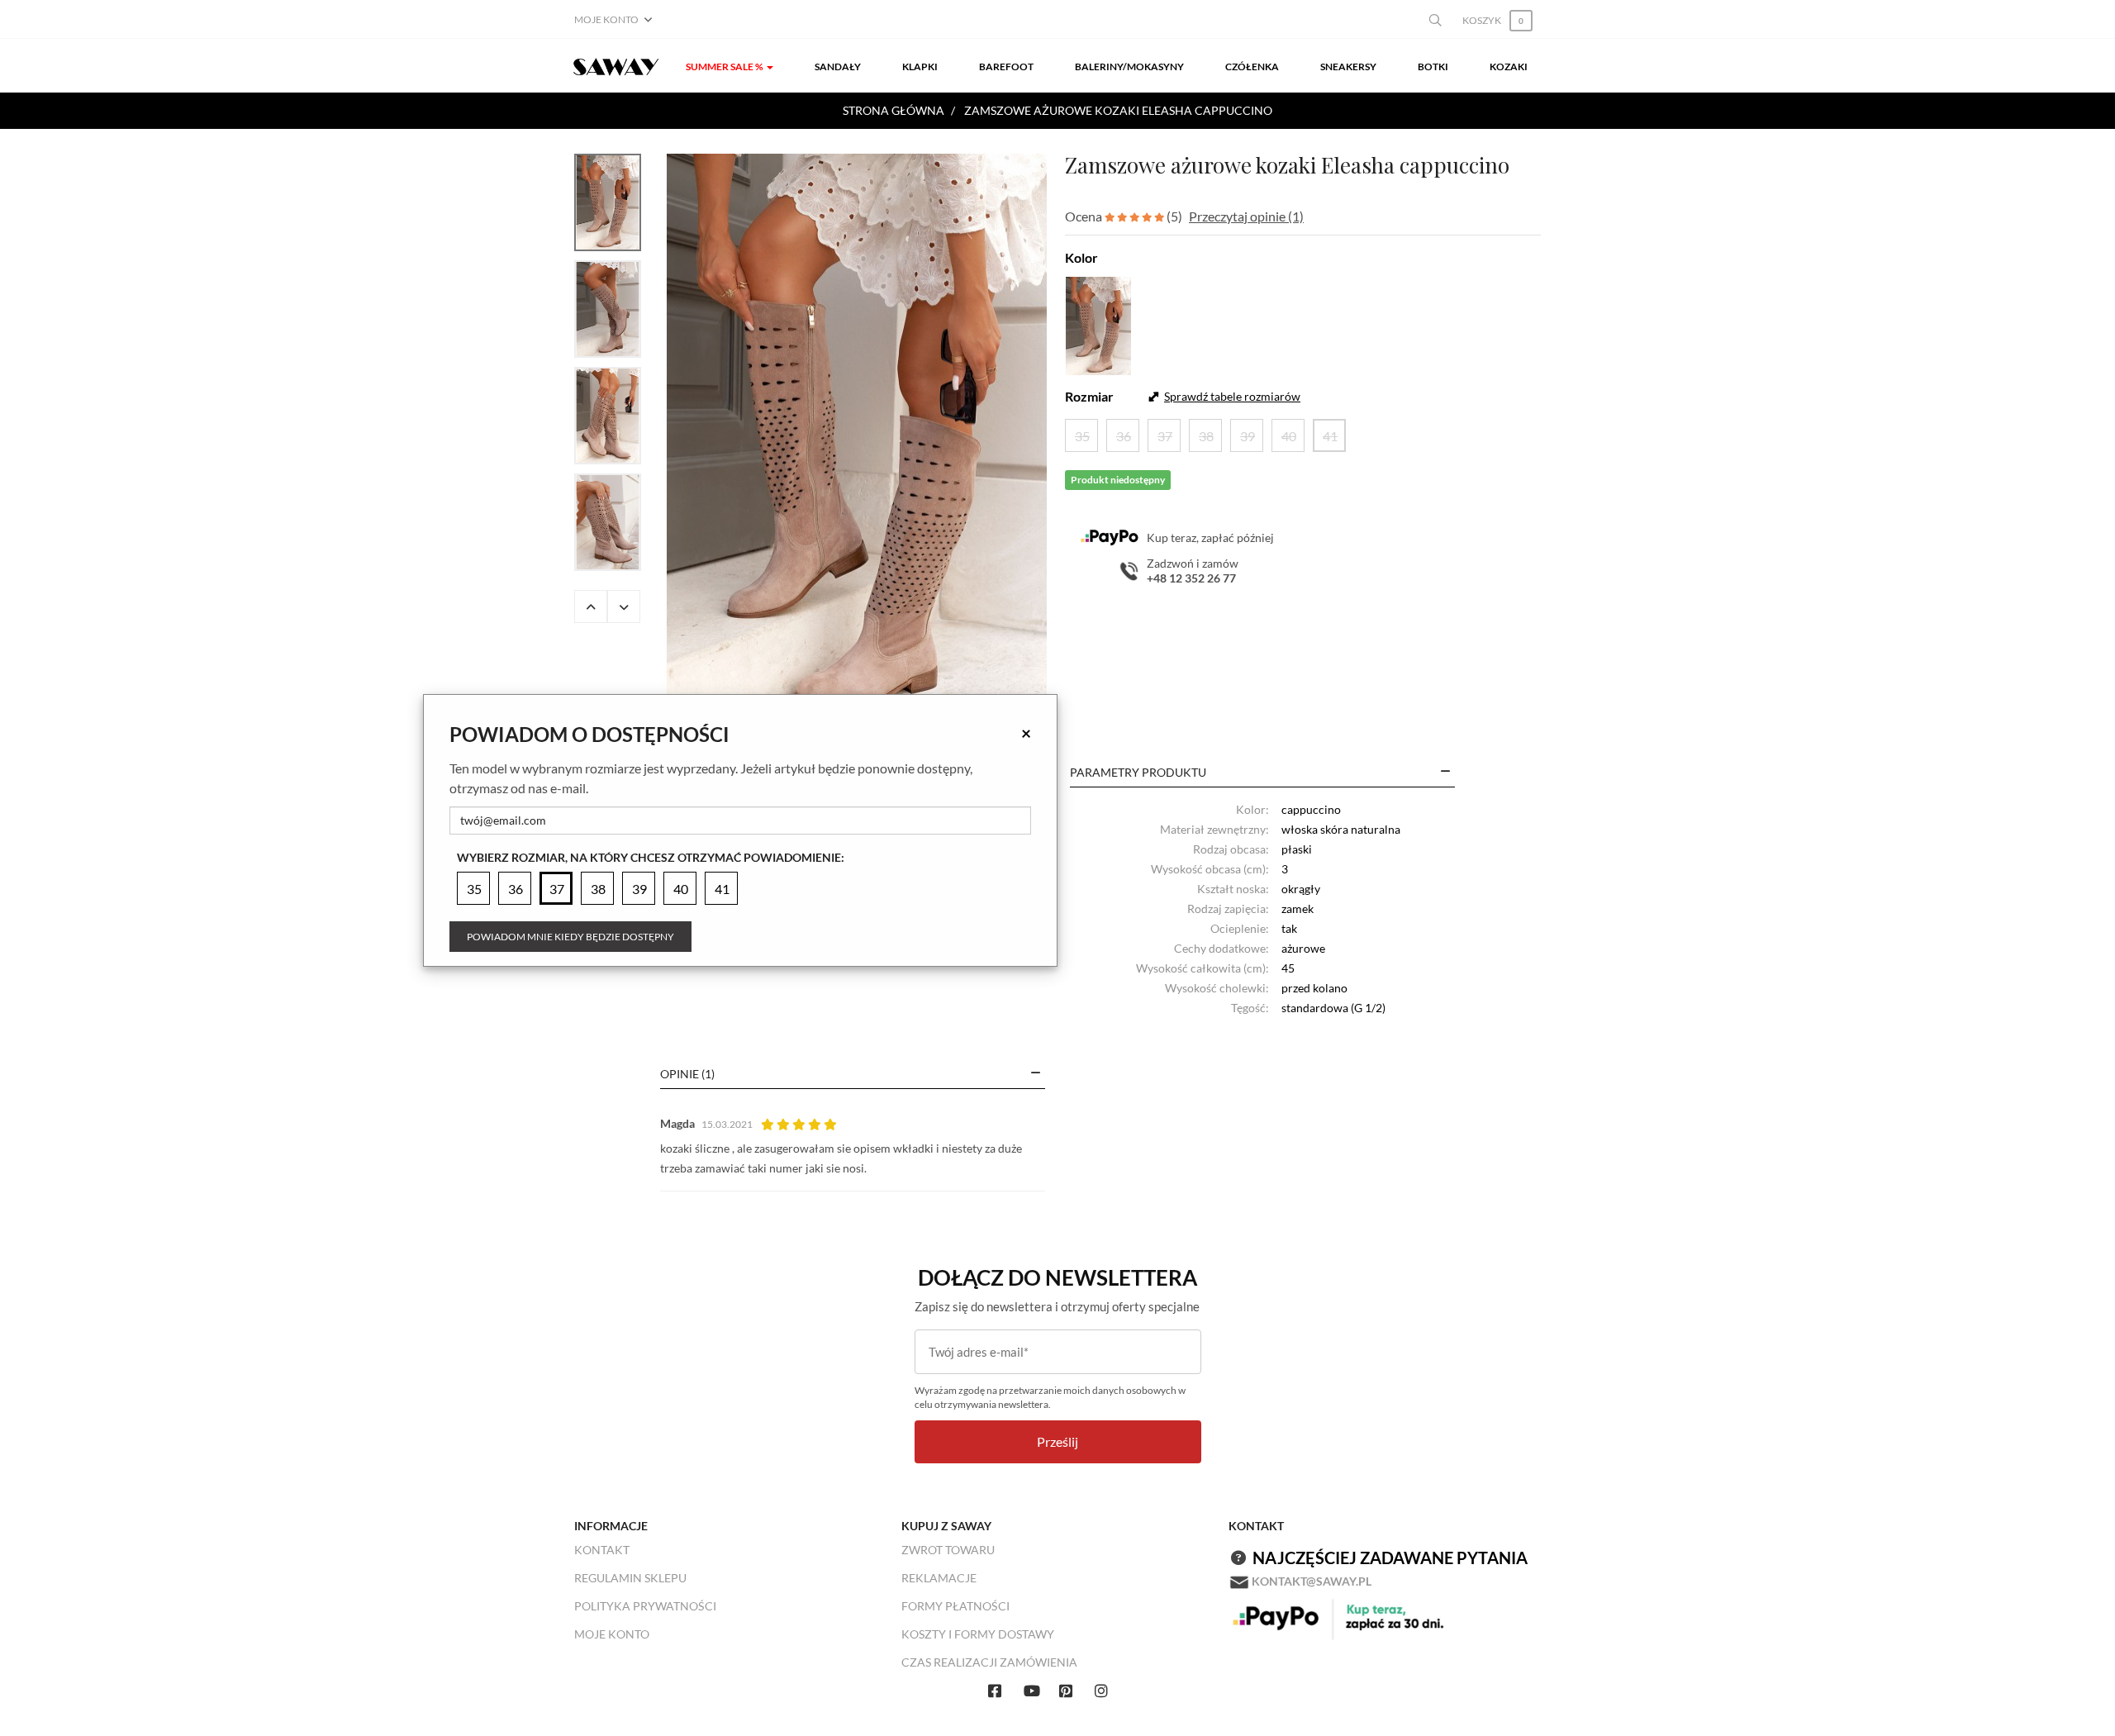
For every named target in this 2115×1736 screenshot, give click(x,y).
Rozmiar (1089, 396)
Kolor (1081, 257)
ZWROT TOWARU (948, 1550)
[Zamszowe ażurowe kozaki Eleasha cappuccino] (857, 439)
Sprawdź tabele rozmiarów (1232, 396)
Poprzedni (591, 606)
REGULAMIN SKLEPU (630, 1578)
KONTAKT (602, 1550)
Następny (624, 606)
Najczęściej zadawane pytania (1390, 1558)
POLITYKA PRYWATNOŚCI (645, 1606)
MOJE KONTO (612, 1634)
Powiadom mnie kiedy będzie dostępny (570, 937)
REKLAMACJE (939, 1578)
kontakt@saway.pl (1312, 1581)
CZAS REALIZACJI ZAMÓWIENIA (989, 1662)
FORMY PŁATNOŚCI (955, 1606)
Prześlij (1057, 1441)
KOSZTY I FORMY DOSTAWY (978, 1634)
